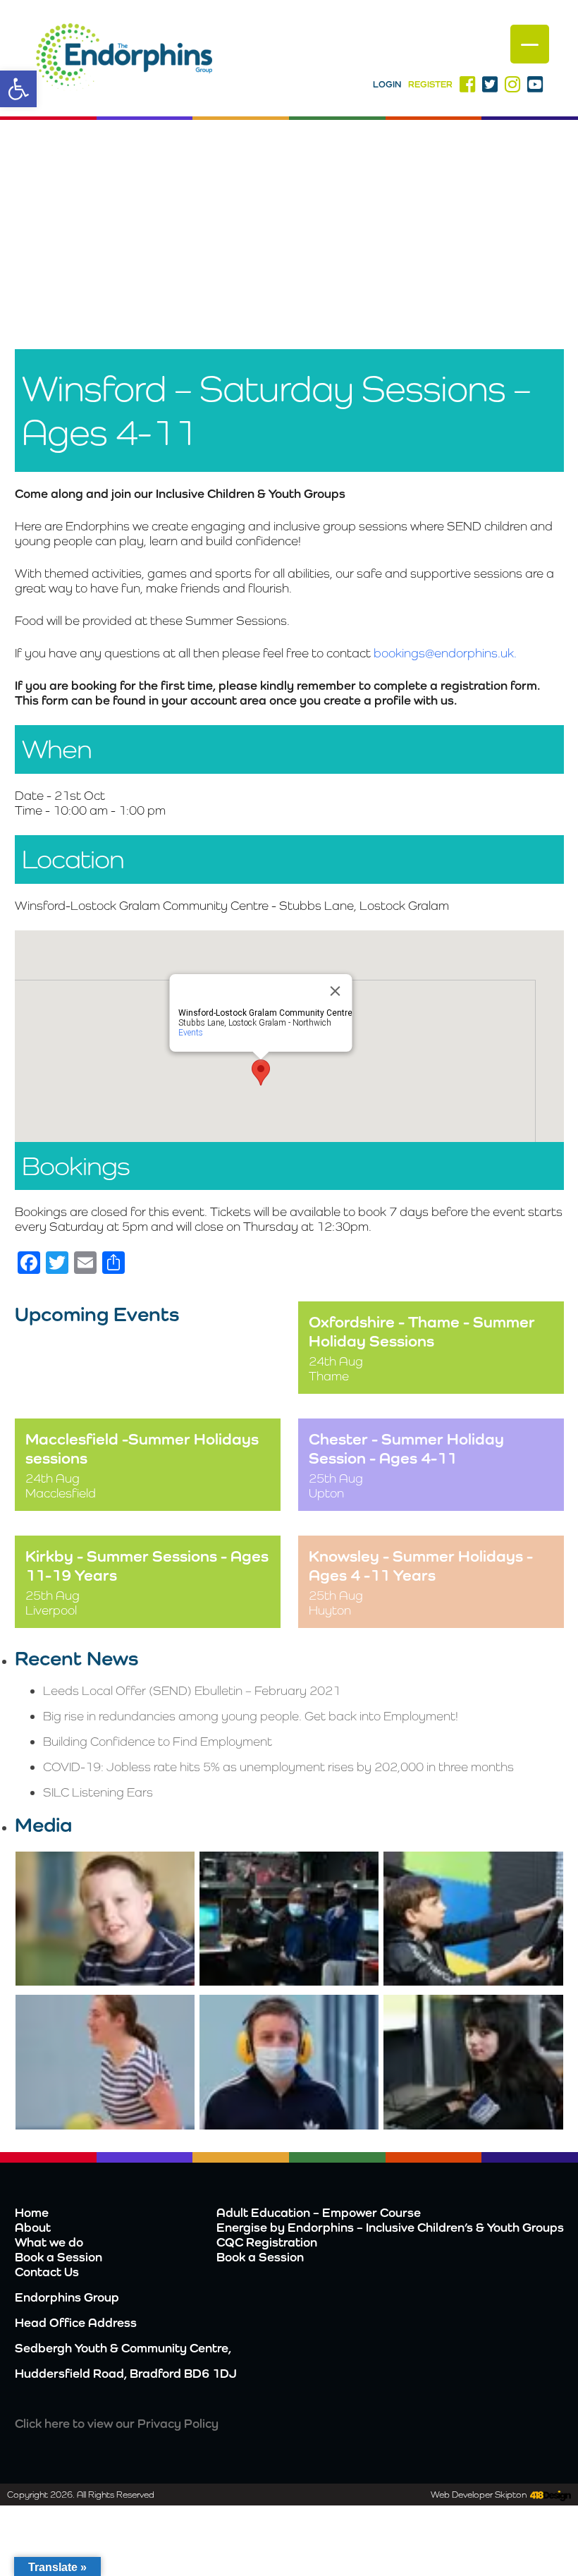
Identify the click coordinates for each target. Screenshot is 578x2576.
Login (387, 84)
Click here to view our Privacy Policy (117, 2423)
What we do (49, 2242)
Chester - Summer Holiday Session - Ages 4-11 (406, 1448)
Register (430, 84)
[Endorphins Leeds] (124, 59)
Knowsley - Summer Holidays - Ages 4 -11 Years (421, 1565)
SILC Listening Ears (98, 1792)
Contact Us (47, 2272)
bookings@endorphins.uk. (445, 653)
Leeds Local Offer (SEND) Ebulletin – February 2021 (192, 1690)
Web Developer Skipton (479, 2495)
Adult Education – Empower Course (319, 2212)
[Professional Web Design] (549, 2496)
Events (191, 1033)
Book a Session (59, 2257)
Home (32, 2212)
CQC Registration (267, 2242)
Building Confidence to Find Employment (158, 1741)
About (33, 2227)
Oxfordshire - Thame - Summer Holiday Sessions (422, 1331)
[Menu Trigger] (530, 44)
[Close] (336, 991)
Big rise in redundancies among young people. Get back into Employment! (251, 1716)
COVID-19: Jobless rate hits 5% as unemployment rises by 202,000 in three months (278, 1767)
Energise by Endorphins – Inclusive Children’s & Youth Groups (390, 2227)
